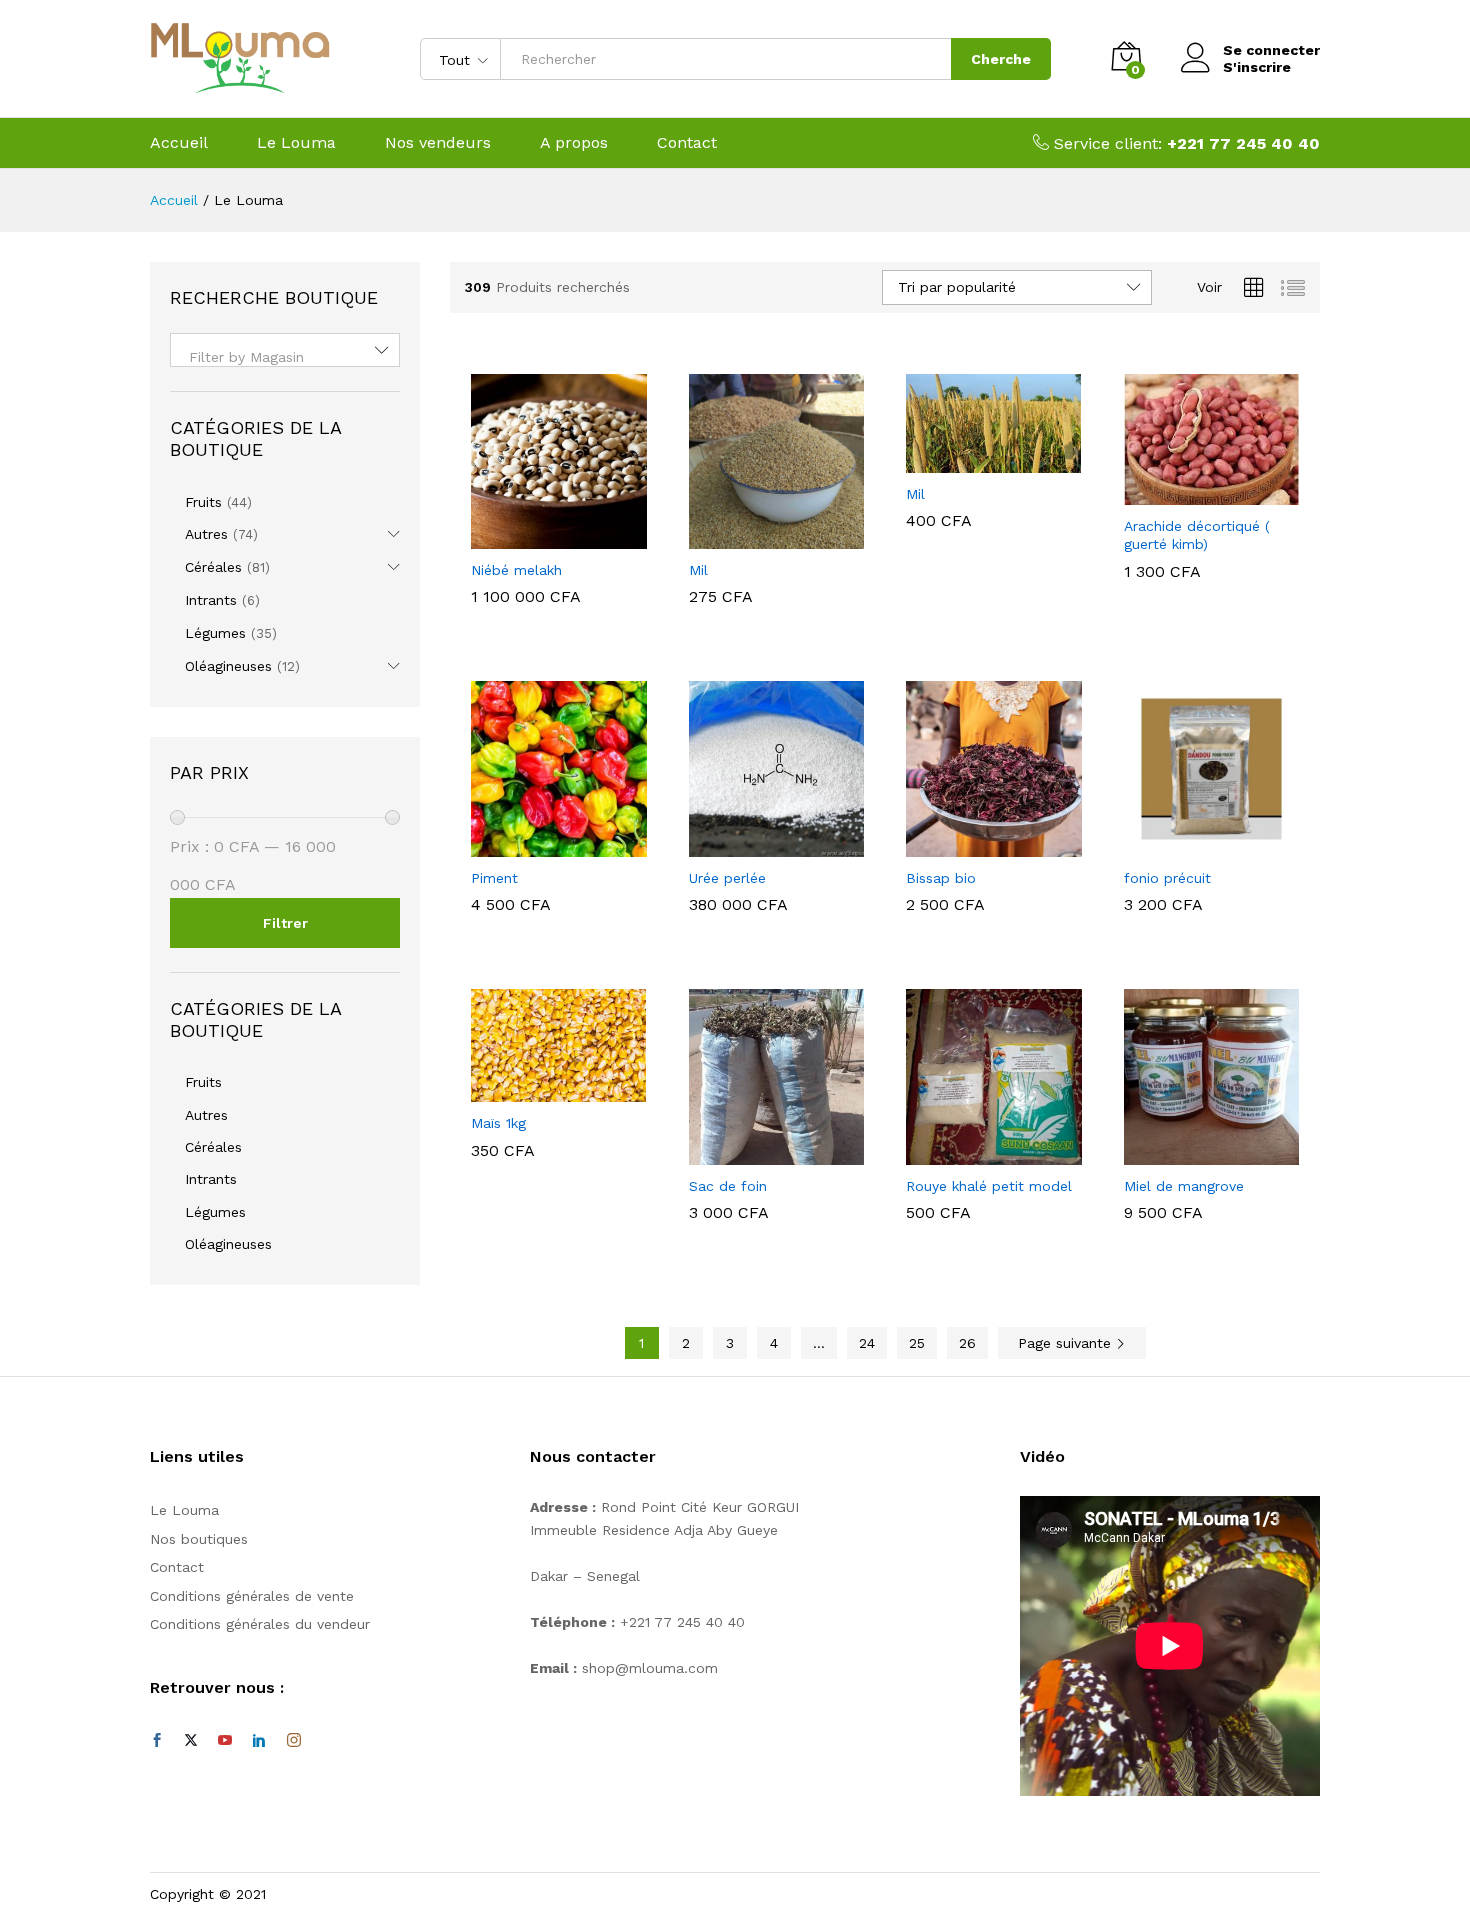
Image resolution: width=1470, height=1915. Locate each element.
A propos (574, 143)
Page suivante (1067, 1343)
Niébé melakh (516, 570)
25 (917, 1343)
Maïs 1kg (498, 1123)
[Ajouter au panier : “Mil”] (753, 537)
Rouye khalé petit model (989, 1186)
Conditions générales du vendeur (260, 1624)
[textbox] (285, 357)
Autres (206, 534)
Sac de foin (728, 1186)
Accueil (179, 143)
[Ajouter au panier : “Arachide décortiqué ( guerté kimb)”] (1188, 493)
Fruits (203, 502)
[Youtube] (225, 1741)
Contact (687, 143)
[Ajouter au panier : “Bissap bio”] (971, 845)
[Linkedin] (259, 1741)
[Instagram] (294, 1741)
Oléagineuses (228, 666)
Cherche (1001, 59)
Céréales (213, 567)
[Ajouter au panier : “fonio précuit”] (1188, 845)
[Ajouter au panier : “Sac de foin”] (753, 1153)
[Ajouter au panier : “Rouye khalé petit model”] (971, 1153)
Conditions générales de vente (252, 1596)
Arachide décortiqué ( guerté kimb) (1197, 535)
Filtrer (285, 923)
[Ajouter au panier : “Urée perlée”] (753, 845)
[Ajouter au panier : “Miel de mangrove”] (1188, 1153)
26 (967, 1343)
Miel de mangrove (1184, 1186)
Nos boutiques (199, 1539)
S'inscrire (1257, 67)
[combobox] (285, 350)
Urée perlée (727, 878)
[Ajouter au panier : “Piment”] (536, 845)
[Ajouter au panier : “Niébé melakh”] (536, 537)
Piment (494, 878)
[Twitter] (191, 1741)
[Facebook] (157, 1741)
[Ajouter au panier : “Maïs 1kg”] (536, 1090)
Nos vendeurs (438, 143)
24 (867, 1343)
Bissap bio (941, 878)
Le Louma (296, 143)
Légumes (215, 633)
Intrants (211, 600)
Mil (698, 570)
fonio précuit (1167, 878)
